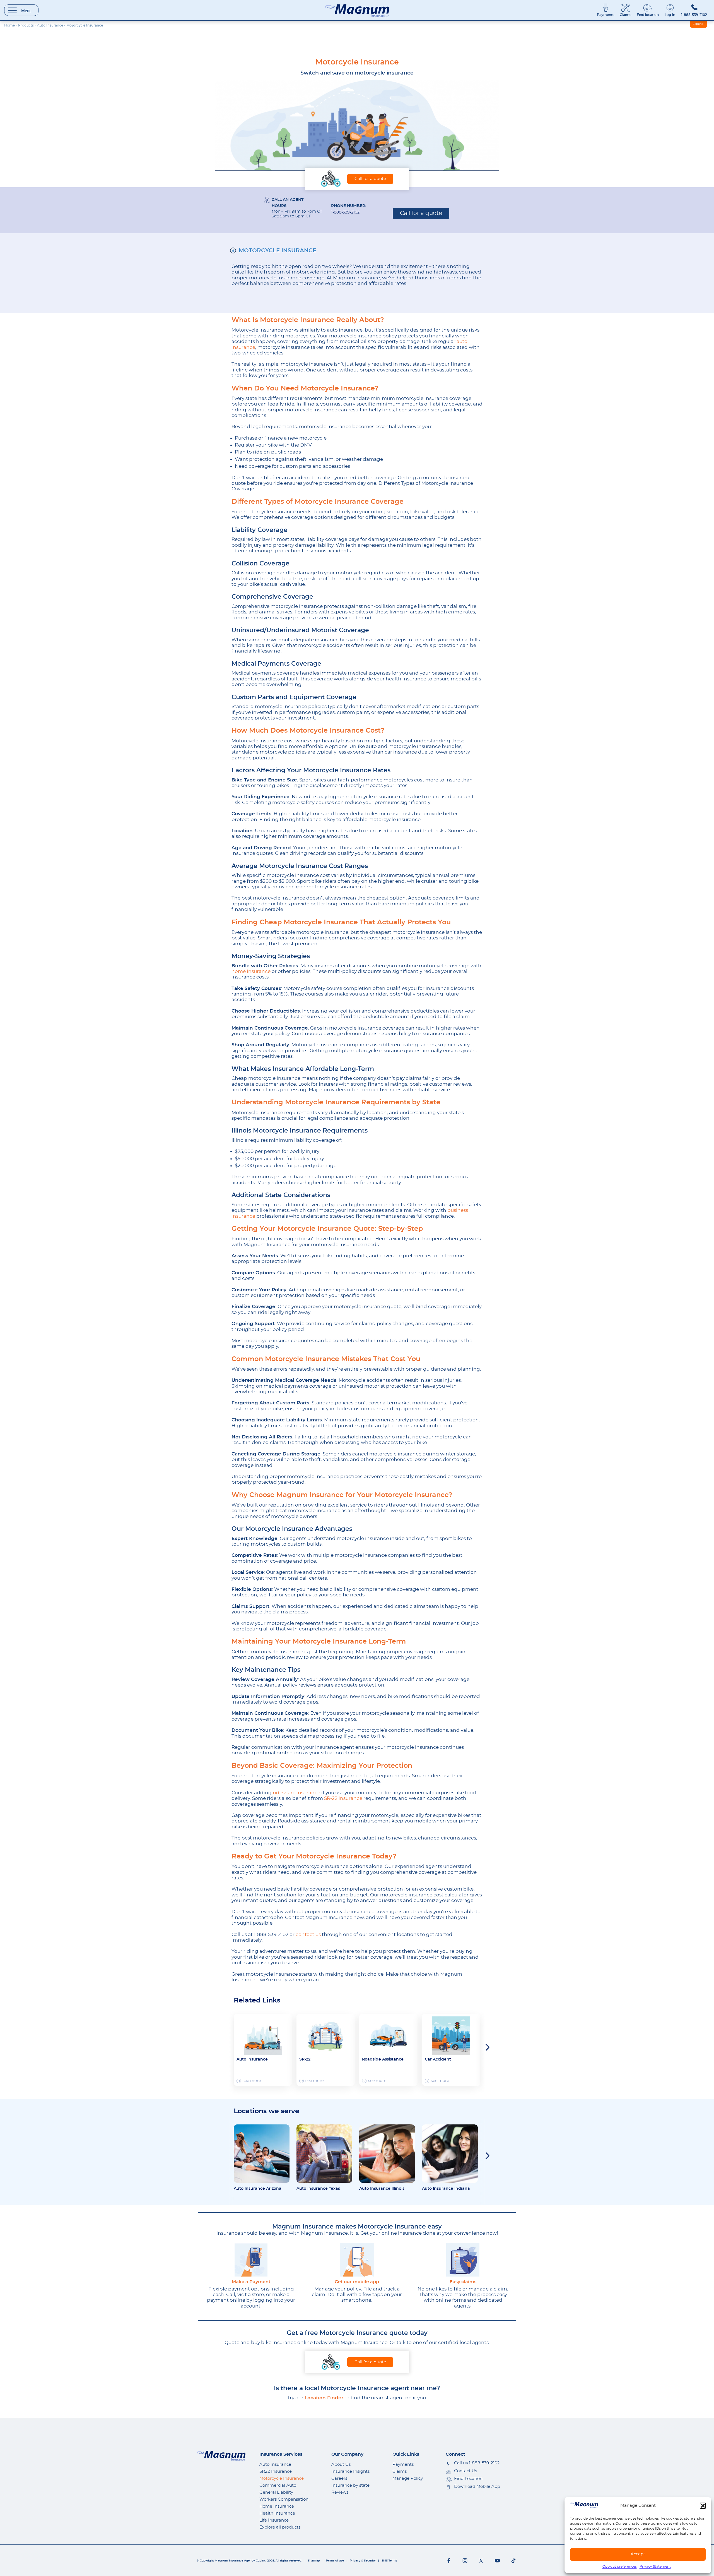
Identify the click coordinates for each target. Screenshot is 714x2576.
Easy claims (463, 2282)
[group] (263, 2050)
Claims (625, 15)
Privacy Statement (655, 2567)
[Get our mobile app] (357, 2260)
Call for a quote (370, 179)
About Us (341, 2465)
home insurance (251, 971)
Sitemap (314, 2561)
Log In (670, 15)
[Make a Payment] (251, 2260)
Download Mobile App (477, 2487)
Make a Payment (251, 2282)
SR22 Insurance (276, 2471)
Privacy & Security (363, 2561)
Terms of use (335, 2561)
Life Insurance (274, 2520)
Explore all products (280, 2527)
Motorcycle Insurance (278, 251)
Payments (606, 15)
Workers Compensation (284, 2499)
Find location (648, 15)
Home (9, 25)
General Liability (276, 2492)
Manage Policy (408, 2478)
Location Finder (324, 2398)
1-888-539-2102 (694, 15)
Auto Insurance (50, 25)
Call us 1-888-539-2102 (477, 2463)
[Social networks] (449, 2561)
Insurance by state (350, 2485)
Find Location (468, 2479)
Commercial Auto (278, 2485)
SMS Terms (389, 2561)
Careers (339, 2478)
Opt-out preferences (620, 2567)
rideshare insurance (296, 1793)
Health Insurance (277, 2513)
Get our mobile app (357, 2282)
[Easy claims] (463, 2260)
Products (26, 25)
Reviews (340, 2492)
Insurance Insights (350, 2471)
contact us (308, 1935)
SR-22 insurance (343, 1798)
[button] (703, 2506)
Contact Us (465, 2471)
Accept (638, 2554)
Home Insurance (277, 2506)
